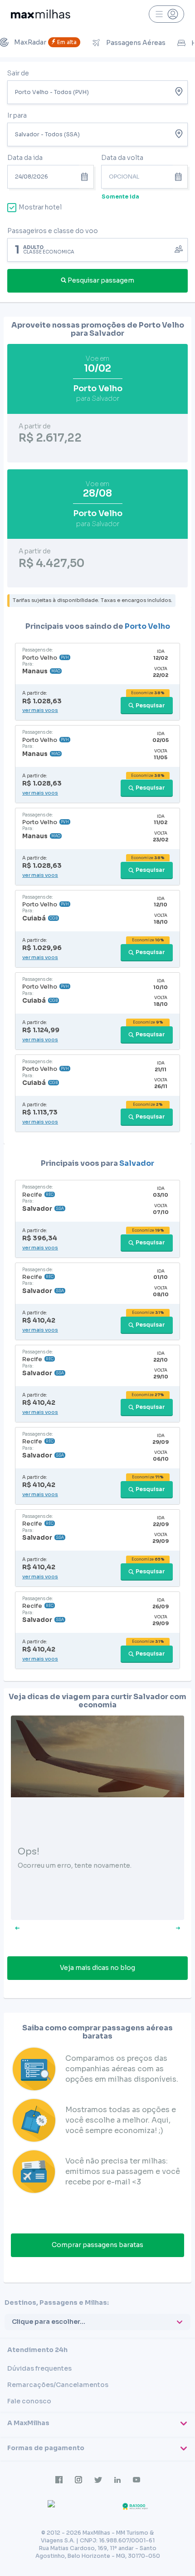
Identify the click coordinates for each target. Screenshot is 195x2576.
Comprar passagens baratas (97, 2245)
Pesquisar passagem (101, 280)
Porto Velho (147, 626)
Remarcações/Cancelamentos (58, 2385)
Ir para (17, 115)
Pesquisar (150, 705)
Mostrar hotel (40, 207)
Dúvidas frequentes (39, 2368)
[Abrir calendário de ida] (86, 177)
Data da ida (25, 158)
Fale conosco (29, 2401)
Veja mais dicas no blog (97, 1968)
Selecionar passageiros (97, 249)
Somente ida (120, 196)
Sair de (18, 73)
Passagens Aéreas (136, 43)
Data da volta (122, 158)
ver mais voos (40, 710)
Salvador (137, 1163)
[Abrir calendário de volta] (180, 177)
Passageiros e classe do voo (53, 231)
